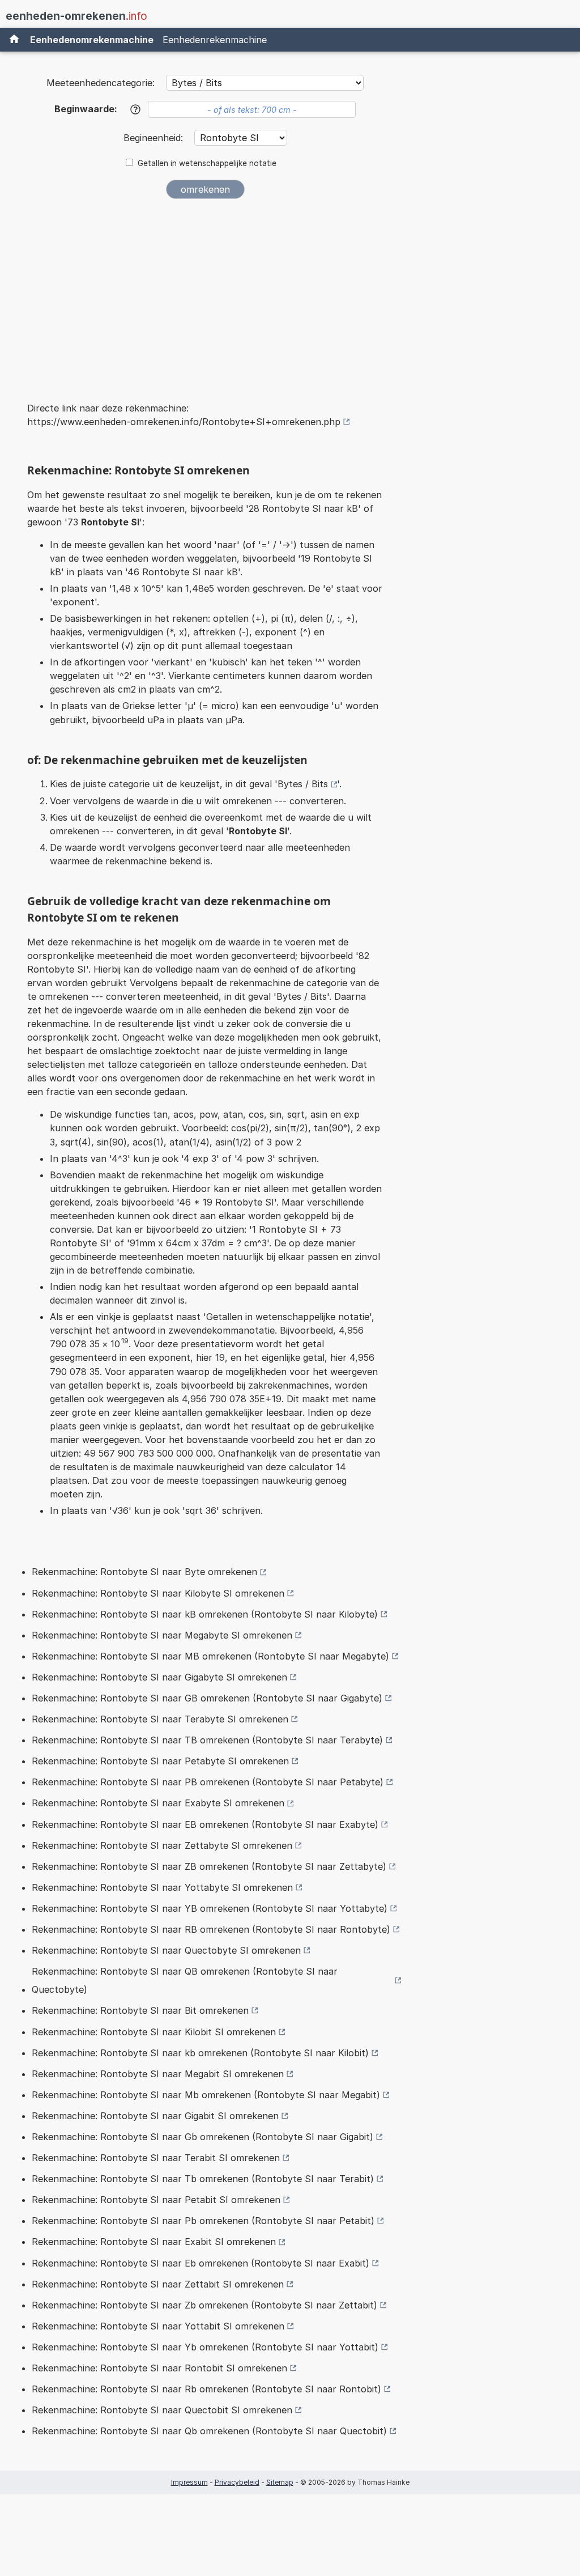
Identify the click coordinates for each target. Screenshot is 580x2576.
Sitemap (280, 2482)
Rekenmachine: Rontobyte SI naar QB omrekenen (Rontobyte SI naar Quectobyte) (185, 1980)
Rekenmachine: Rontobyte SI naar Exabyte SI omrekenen (158, 1803)
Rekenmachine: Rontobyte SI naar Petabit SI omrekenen (156, 2200)
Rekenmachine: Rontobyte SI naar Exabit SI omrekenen (154, 2242)
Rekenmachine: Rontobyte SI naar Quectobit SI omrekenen (162, 2410)
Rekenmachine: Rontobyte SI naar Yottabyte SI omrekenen (162, 1887)
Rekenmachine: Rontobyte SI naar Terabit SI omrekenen (156, 2158)
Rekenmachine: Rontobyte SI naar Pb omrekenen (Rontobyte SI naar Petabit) (203, 2221)
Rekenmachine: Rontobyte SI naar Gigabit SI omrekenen (155, 2116)
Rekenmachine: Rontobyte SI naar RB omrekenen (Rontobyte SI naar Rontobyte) (211, 1929)
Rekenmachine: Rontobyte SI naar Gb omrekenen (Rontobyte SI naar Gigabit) (202, 2137)
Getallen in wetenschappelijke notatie (207, 163)
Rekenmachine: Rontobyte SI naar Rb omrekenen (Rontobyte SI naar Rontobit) (206, 2389)
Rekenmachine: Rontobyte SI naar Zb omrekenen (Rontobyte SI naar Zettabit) (204, 2305)
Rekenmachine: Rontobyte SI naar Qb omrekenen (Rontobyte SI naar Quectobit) (209, 2431)
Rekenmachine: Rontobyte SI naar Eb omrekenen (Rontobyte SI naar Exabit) (201, 2263)
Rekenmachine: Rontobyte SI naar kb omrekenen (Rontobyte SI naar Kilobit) (200, 2053)
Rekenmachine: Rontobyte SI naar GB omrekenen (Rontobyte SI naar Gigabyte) (207, 1698)
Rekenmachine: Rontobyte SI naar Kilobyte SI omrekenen (158, 1593)
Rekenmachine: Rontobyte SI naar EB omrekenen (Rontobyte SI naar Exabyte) (205, 1824)
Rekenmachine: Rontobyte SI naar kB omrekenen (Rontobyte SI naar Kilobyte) (205, 1614)
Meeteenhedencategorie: (101, 83)
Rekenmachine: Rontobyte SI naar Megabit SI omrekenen (158, 2074)
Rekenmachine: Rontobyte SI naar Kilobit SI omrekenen (154, 2032)
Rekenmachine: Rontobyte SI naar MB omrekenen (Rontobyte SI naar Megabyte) (210, 1656)
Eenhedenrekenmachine (215, 40)
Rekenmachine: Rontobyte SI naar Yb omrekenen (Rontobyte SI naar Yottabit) (205, 2347)
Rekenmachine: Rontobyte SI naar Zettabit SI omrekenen (158, 2284)
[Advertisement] (205, 292)
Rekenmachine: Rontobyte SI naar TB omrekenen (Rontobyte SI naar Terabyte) (207, 1740)
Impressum (189, 2482)
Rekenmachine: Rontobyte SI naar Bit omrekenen (140, 2010)
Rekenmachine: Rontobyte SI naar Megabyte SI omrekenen (162, 1635)
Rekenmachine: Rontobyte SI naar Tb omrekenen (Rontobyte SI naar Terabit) (203, 2179)
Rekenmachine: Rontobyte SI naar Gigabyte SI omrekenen (159, 1677)
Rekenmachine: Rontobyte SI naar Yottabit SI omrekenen (158, 2326)
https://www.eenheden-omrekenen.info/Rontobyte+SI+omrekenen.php (184, 422)
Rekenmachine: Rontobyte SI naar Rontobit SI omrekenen (159, 2368)
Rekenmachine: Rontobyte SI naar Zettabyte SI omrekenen (162, 1845)
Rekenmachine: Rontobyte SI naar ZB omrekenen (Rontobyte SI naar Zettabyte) (209, 1866)
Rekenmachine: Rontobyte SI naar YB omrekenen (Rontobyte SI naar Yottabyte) (210, 1908)
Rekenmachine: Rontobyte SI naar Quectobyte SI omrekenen (166, 1950)
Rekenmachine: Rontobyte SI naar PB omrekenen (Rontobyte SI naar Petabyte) (208, 1782)
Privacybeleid (237, 2482)
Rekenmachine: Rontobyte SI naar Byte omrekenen (144, 1572)
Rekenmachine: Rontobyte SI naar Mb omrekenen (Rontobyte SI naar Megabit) (206, 2095)
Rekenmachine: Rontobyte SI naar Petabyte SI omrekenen (160, 1761)
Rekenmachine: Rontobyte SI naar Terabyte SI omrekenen (160, 1719)
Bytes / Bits (303, 784)
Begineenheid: (155, 138)
